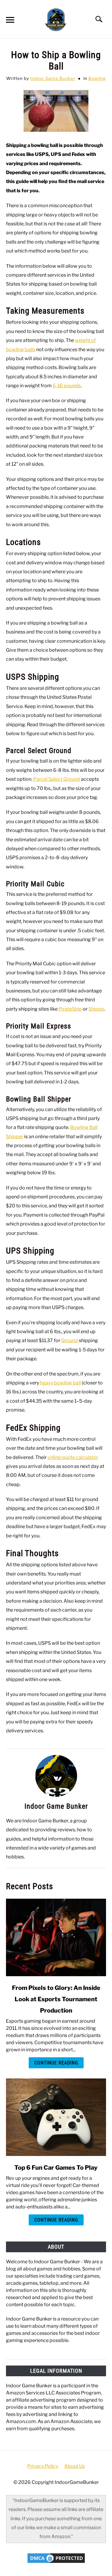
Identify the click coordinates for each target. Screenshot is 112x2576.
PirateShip (70, 1009)
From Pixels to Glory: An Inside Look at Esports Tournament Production (56, 1999)
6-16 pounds (67, 386)
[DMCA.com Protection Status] (56, 2563)
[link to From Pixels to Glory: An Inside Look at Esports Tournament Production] (56, 1937)
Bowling (97, 78)
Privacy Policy (43, 2466)
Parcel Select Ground (57, 779)
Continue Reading (56, 2063)
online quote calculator (73, 1457)
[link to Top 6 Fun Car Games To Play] (56, 2117)
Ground (70, 1340)
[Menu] (10, 21)
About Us (75, 2466)
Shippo (96, 1009)
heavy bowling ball (60, 1383)
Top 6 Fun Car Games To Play (56, 2168)
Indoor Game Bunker (53, 78)
